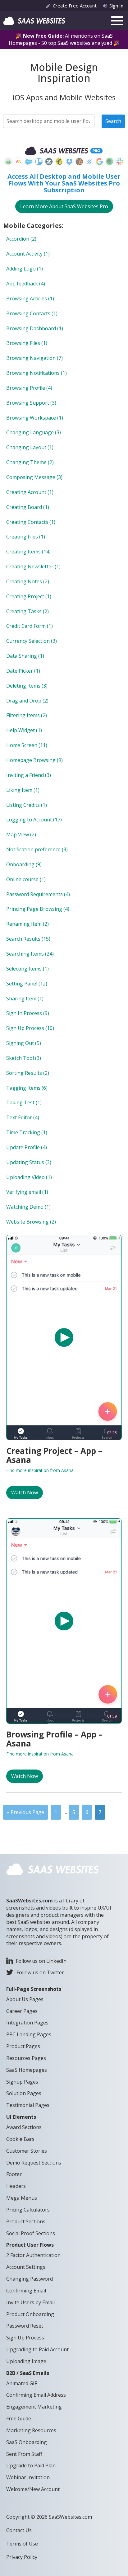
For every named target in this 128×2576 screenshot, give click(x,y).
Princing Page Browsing (38, 909)
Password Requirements (38, 894)
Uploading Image (26, 2361)
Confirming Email (26, 2291)
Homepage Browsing (34, 760)
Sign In (116, 6)
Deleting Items (27, 686)
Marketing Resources (31, 2430)
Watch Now (25, 1492)
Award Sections (24, 2127)
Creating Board (28, 507)
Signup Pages (22, 2082)
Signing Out (24, 1043)
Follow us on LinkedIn (41, 1961)
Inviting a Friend (29, 775)
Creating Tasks (27, 611)
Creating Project (29, 596)
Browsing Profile (29, 388)
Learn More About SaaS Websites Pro (64, 206)
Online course (26, 879)
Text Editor (23, 1117)
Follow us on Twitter (40, 1972)
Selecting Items (27, 969)
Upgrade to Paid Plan (31, 2466)
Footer (14, 2174)
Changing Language (34, 432)
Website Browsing (31, 1222)
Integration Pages (27, 2023)
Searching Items (30, 954)
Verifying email (27, 1192)
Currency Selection (32, 641)
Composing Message (34, 477)
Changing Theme (30, 462)
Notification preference (37, 849)
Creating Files (26, 537)
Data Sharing (25, 656)
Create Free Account (75, 6)
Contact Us (19, 2530)
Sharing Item (25, 999)
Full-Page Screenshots (34, 1989)
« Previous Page (25, 1812)
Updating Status (29, 1162)
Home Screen (27, 745)
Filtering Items (27, 715)
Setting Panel (27, 984)
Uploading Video (29, 1177)
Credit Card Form (30, 626)
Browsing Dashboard (35, 328)
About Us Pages (25, 1999)
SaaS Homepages (27, 2070)
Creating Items (28, 552)
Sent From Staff (24, 2454)
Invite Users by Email (30, 2302)
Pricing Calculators (28, 2210)
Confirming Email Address (36, 2395)
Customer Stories (27, 2151)
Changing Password (30, 2279)
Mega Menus (22, 2198)
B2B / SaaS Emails (28, 2373)
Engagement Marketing (34, 2407)
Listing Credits (27, 805)
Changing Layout (30, 447)
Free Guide (19, 2419)
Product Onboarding (30, 2314)
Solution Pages (24, 2093)
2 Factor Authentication (33, 2255)
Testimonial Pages (28, 2105)
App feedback (26, 284)
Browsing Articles (30, 298)
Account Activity (28, 254)
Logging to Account (34, 820)
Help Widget (24, 730)
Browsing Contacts (32, 313)
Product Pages (23, 2046)
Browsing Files (27, 343)
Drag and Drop (27, 701)
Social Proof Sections (31, 2233)
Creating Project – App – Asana (54, 1455)
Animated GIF (22, 2383)
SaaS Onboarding (27, 2442)
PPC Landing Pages (29, 2034)
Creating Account (30, 492)
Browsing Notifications (37, 373)
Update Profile (27, 1147)
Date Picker (23, 671)
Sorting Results (28, 1073)
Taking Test (24, 1102)
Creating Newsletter (33, 566)
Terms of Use (22, 2544)
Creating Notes (28, 581)
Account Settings (26, 2267)
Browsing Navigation (34, 358)
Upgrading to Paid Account (37, 2349)
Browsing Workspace (35, 418)
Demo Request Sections (34, 2163)
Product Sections (26, 2221)
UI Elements (21, 2117)
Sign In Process (28, 1013)
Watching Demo (28, 1207)
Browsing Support (31, 403)
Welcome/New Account (33, 2489)
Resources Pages (26, 2058)
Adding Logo (25, 269)
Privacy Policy (22, 2557)
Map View (21, 834)
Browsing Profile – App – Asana (54, 1739)
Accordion (21, 239)
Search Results (28, 939)
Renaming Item (27, 924)
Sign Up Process (30, 1028)
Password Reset (25, 2326)
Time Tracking (27, 1132)
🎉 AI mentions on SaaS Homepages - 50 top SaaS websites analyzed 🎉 (64, 39)
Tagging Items (27, 1088)
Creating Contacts (31, 522)
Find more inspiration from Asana (40, 1470)
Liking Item (23, 790)
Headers (16, 2186)
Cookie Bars (20, 2139)
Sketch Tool (24, 1058)
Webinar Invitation (28, 2477)
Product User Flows (30, 2245)
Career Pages (22, 2011)
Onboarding (24, 864)
